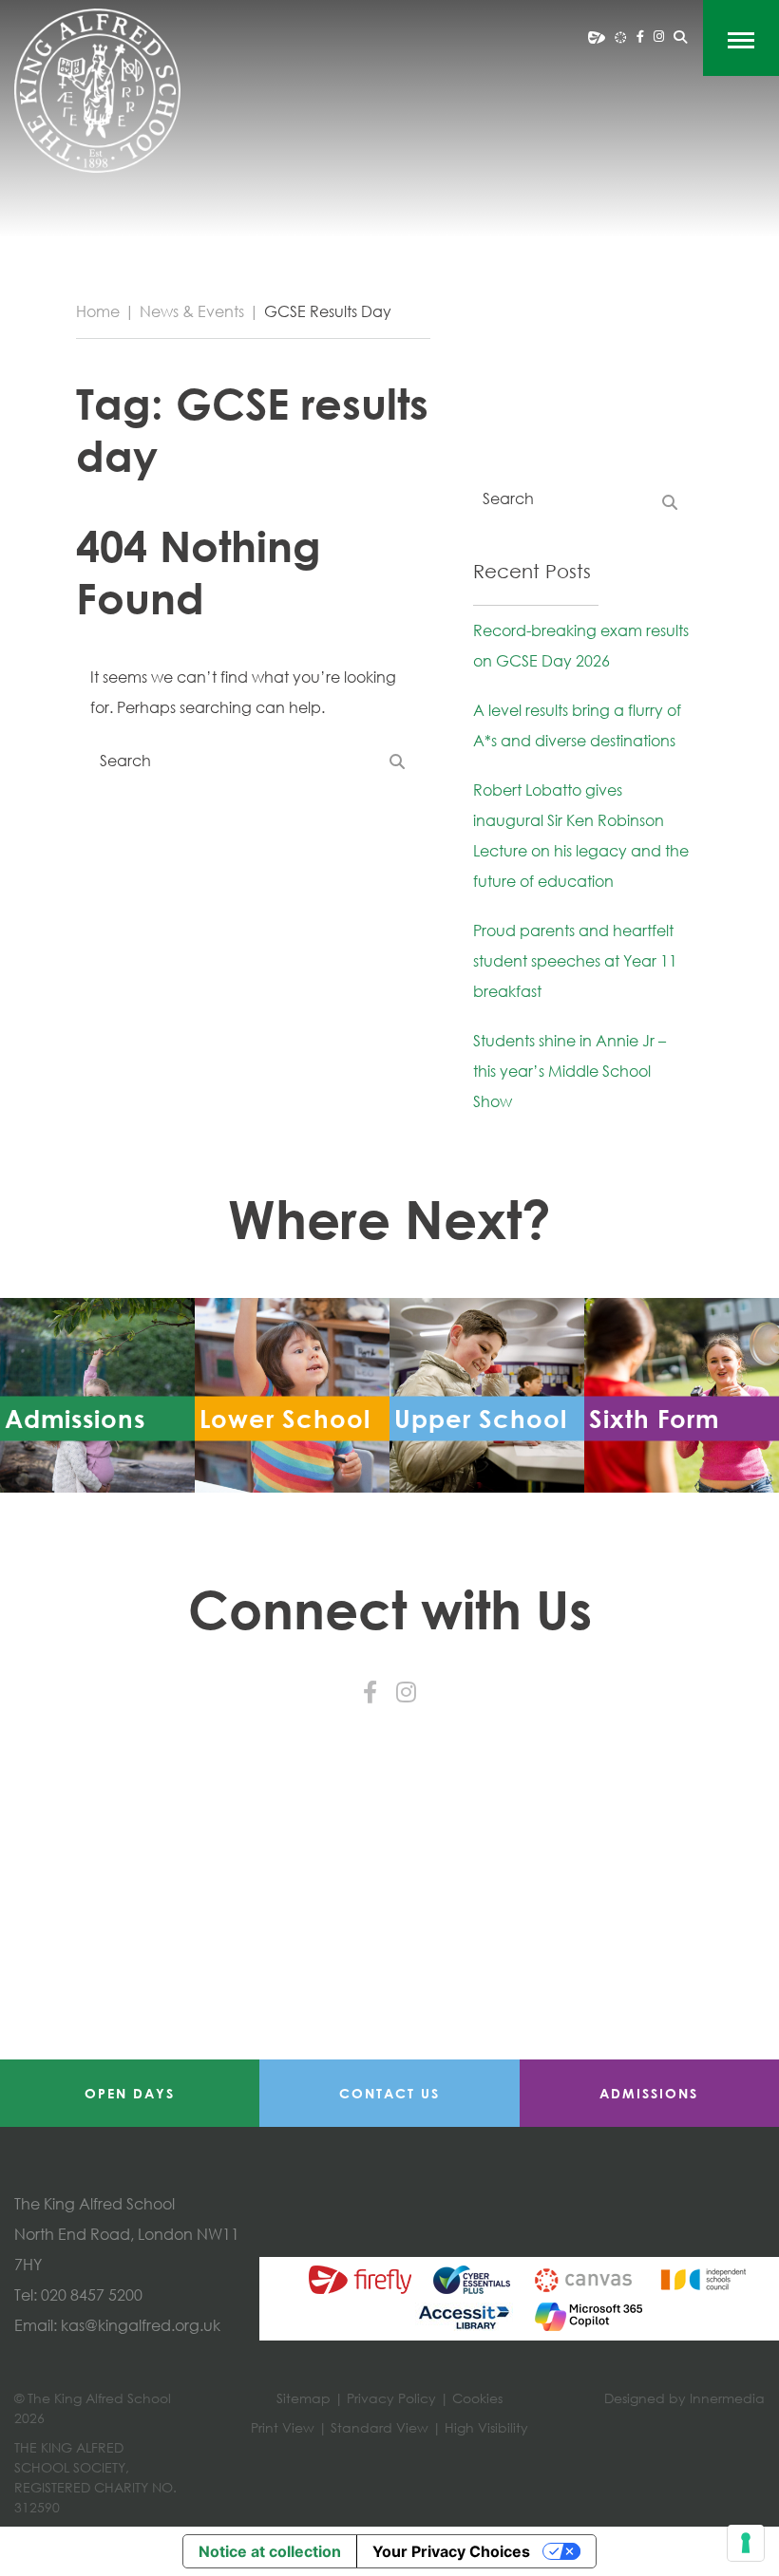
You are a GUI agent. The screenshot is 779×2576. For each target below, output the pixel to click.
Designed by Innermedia (684, 2398)
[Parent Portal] (597, 36)
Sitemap (304, 2398)
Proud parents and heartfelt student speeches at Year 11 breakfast (575, 961)
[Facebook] (640, 36)
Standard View (380, 2427)
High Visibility (486, 2427)
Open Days (130, 2093)
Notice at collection (270, 2551)
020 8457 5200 (92, 2295)
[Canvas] (621, 36)
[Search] (680, 37)
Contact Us (389, 2093)
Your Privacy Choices (451, 2551)
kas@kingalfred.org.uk (141, 2325)
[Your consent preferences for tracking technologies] (746, 2543)
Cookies (477, 2398)
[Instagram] (659, 36)
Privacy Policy (391, 2398)
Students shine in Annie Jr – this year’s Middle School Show (570, 1071)
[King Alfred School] (97, 91)
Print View (283, 2427)
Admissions (649, 2093)
